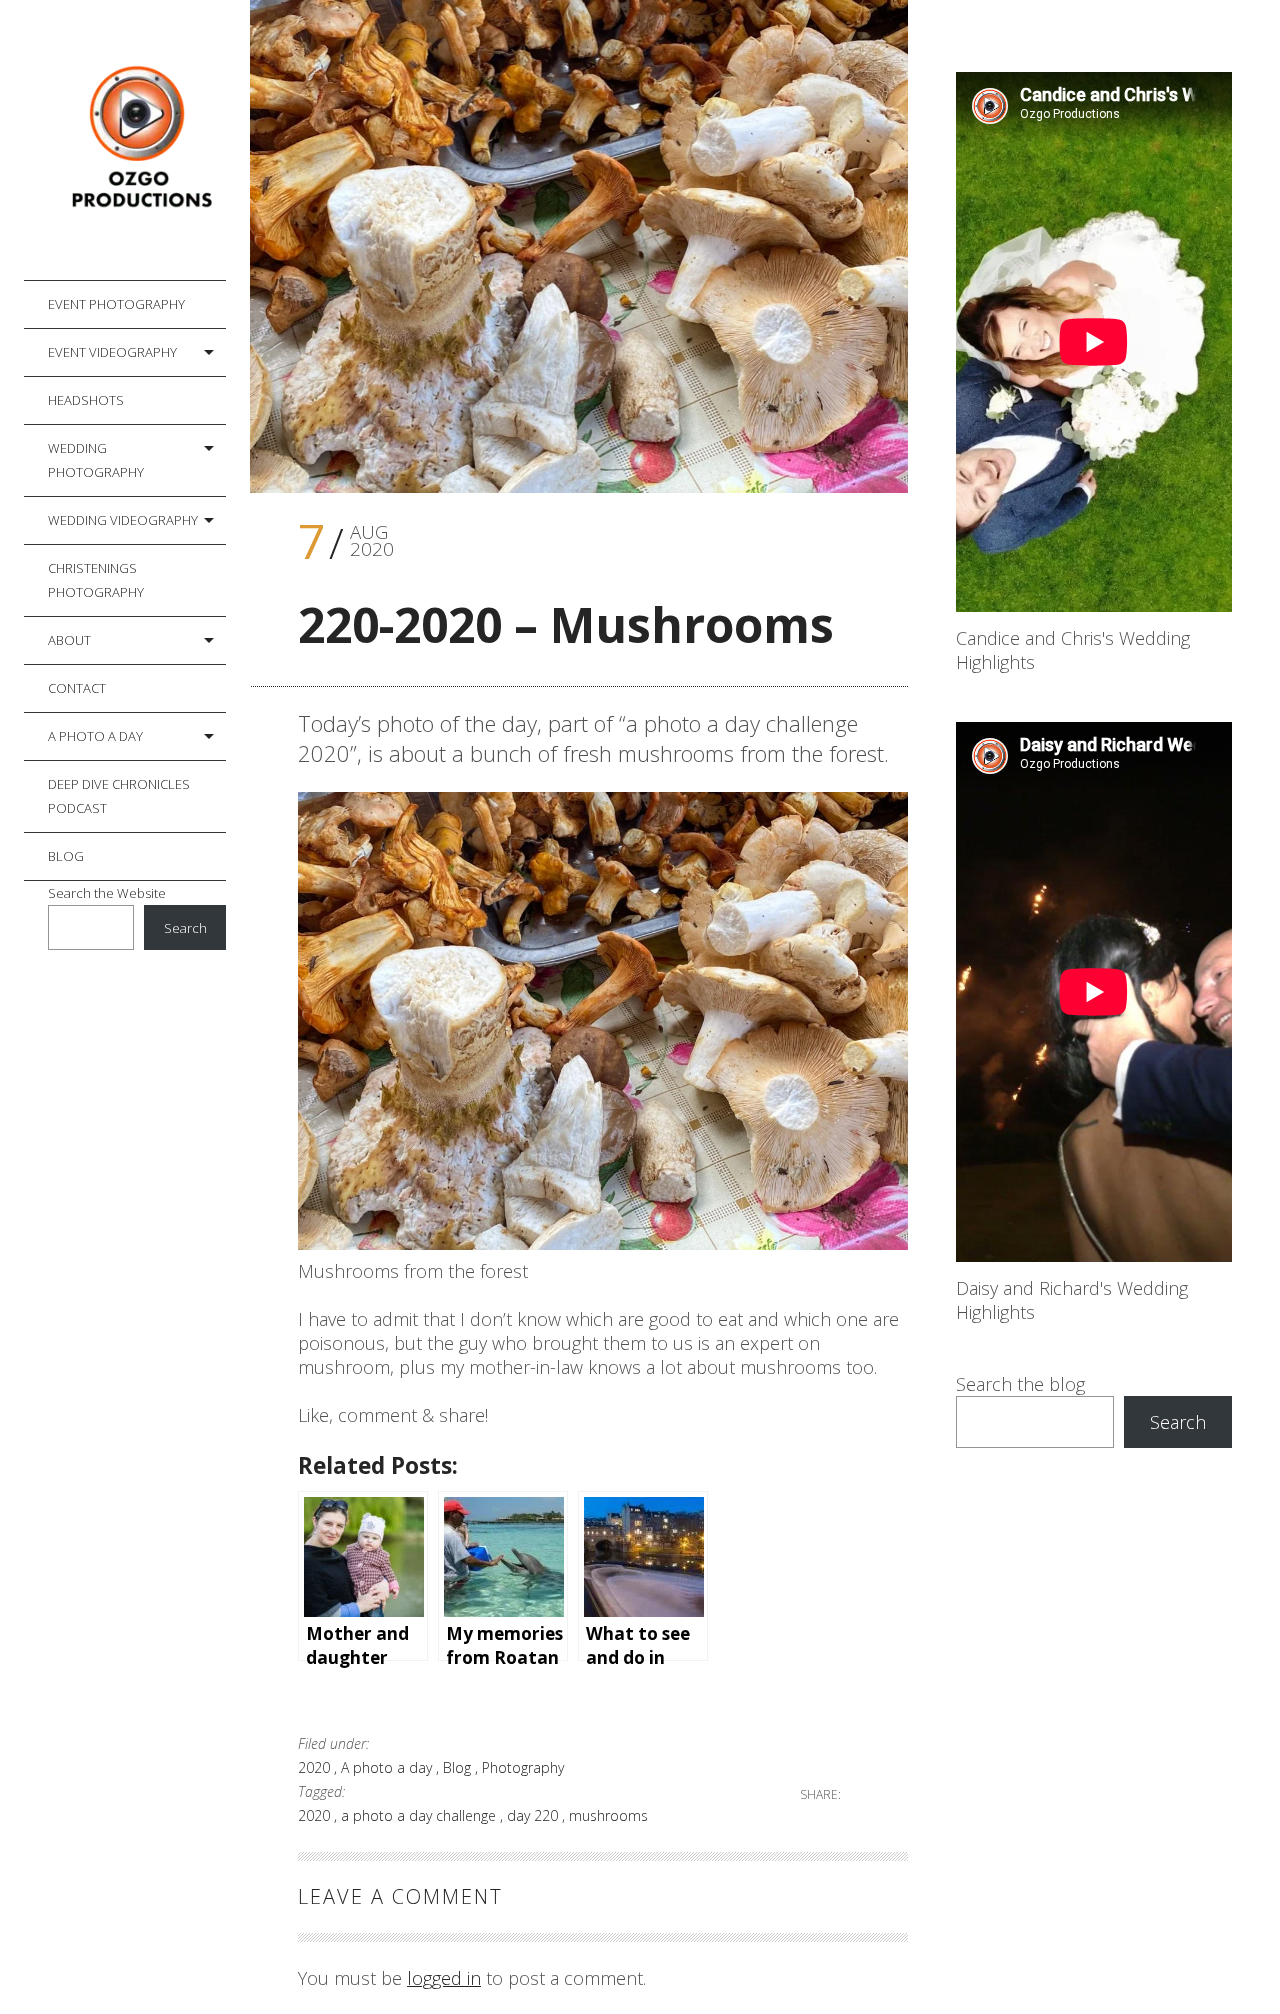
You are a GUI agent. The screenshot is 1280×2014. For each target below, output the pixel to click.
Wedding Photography (96, 460)
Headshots (86, 400)
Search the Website (107, 893)
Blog (66, 856)
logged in (444, 1978)
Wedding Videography (123, 520)
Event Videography (112, 352)
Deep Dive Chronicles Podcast (119, 796)
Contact (77, 688)
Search (185, 928)
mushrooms (608, 1815)
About (69, 640)
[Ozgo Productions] (137, 140)
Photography (523, 1767)
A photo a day (95, 736)
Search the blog (1020, 1384)
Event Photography (116, 304)
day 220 (534, 1815)
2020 (316, 1767)
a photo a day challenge (420, 1815)
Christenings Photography (96, 580)
